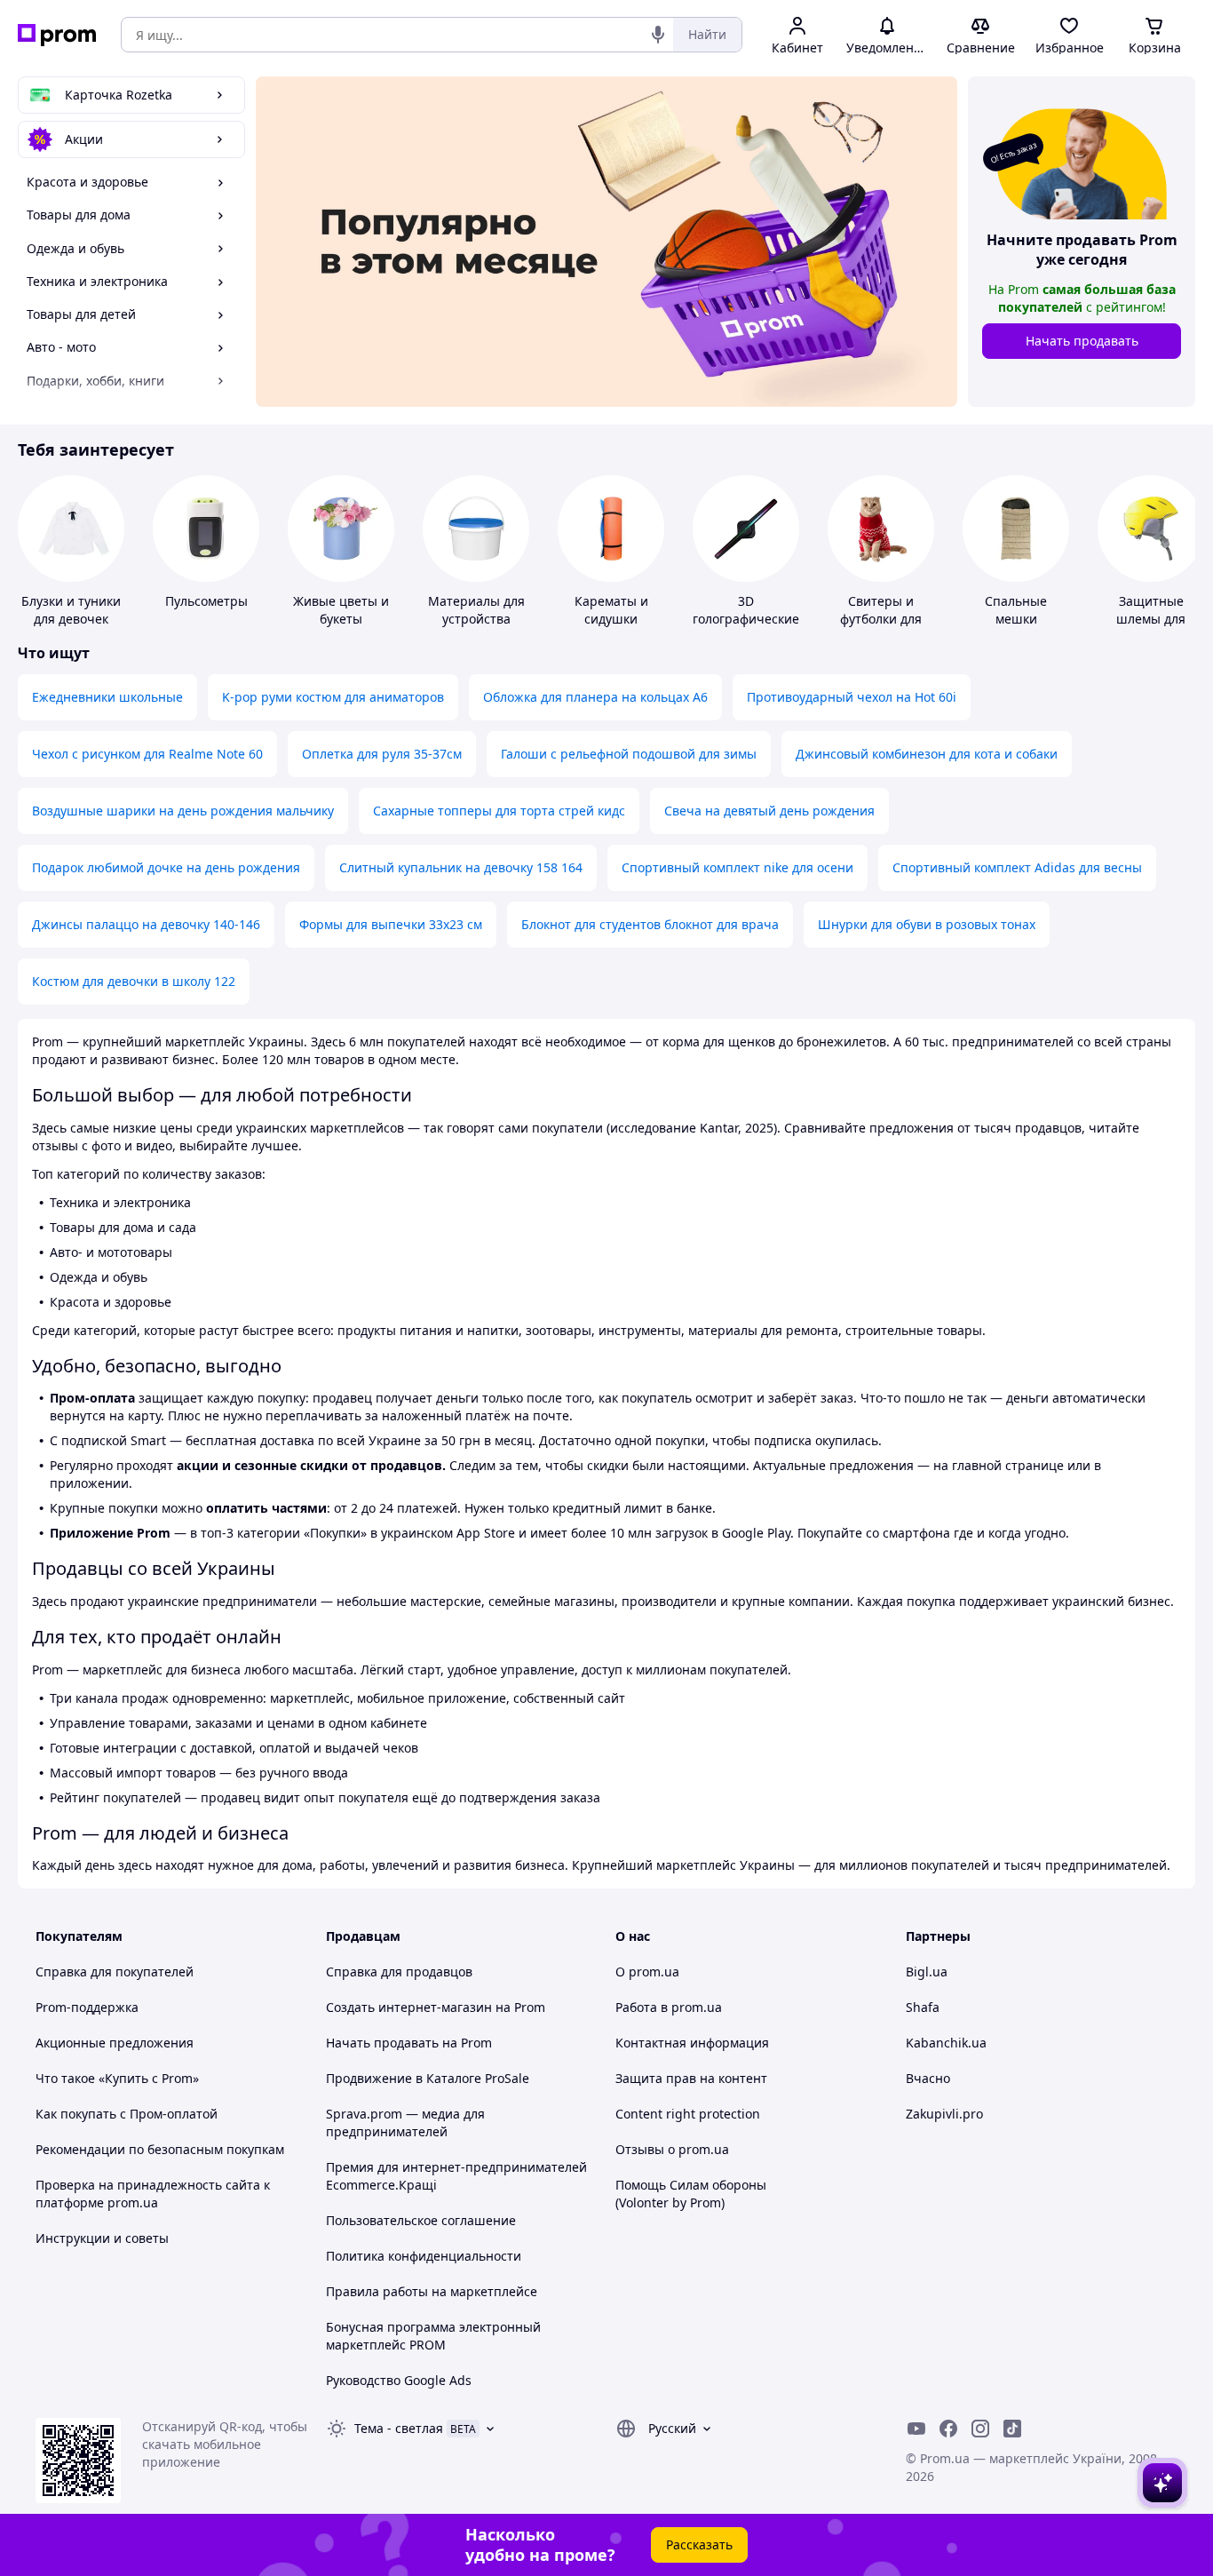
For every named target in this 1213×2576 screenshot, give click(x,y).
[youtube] (916, 2429)
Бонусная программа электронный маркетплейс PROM (433, 2336)
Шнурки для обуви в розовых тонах (927, 924)
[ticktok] (1012, 2429)
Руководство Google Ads (399, 2380)
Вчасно (928, 2078)
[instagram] (980, 2429)
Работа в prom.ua (669, 2007)
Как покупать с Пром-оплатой (127, 2114)
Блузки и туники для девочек (71, 610)
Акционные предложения (115, 2043)
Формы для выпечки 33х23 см (391, 924)
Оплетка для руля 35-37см (382, 754)
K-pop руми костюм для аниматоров (333, 697)
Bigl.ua (927, 1972)
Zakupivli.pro (944, 2114)
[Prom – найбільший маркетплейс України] (57, 35)
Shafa (923, 2007)
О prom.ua (647, 1972)
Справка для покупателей (115, 1972)
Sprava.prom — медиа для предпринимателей (405, 2123)
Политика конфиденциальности (424, 2256)
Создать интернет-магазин (409, 2007)
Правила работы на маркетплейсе (432, 2291)
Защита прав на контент (691, 2078)
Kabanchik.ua (946, 2043)
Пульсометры (206, 601)
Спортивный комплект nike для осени (737, 867)
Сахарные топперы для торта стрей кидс (499, 811)
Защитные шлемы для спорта (1151, 619)
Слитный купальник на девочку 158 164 (461, 867)
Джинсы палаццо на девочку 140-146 (146, 924)
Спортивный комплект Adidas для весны (1017, 867)
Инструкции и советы (102, 2238)
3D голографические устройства (746, 619)
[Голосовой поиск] (658, 35)
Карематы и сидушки (611, 610)
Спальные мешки (1016, 610)
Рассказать (699, 2544)
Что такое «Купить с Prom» (117, 2078)
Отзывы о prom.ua (672, 2149)
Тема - (399, 2428)
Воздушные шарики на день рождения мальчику (183, 811)
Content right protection (688, 2114)
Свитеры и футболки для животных (881, 619)
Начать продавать (1082, 341)
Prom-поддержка (87, 2007)
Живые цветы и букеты (341, 610)
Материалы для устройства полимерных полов (476, 628)
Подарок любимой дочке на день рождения (166, 867)
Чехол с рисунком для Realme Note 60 (147, 754)
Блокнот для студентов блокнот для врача (650, 924)
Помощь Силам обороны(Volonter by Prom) (691, 2194)
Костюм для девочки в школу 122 (134, 981)
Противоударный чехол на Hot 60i (852, 697)
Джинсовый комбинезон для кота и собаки (927, 754)
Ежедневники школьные (107, 697)
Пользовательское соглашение (421, 2220)
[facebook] (948, 2429)
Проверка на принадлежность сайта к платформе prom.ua (153, 2194)
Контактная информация (692, 2043)
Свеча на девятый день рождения (769, 811)
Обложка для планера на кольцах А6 (595, 697)
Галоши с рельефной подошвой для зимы (629, 754)
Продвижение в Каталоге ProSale (428, 2078)
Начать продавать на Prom (409, 2043)
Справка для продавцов (399, 1972)
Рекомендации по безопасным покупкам (160, 2149)
